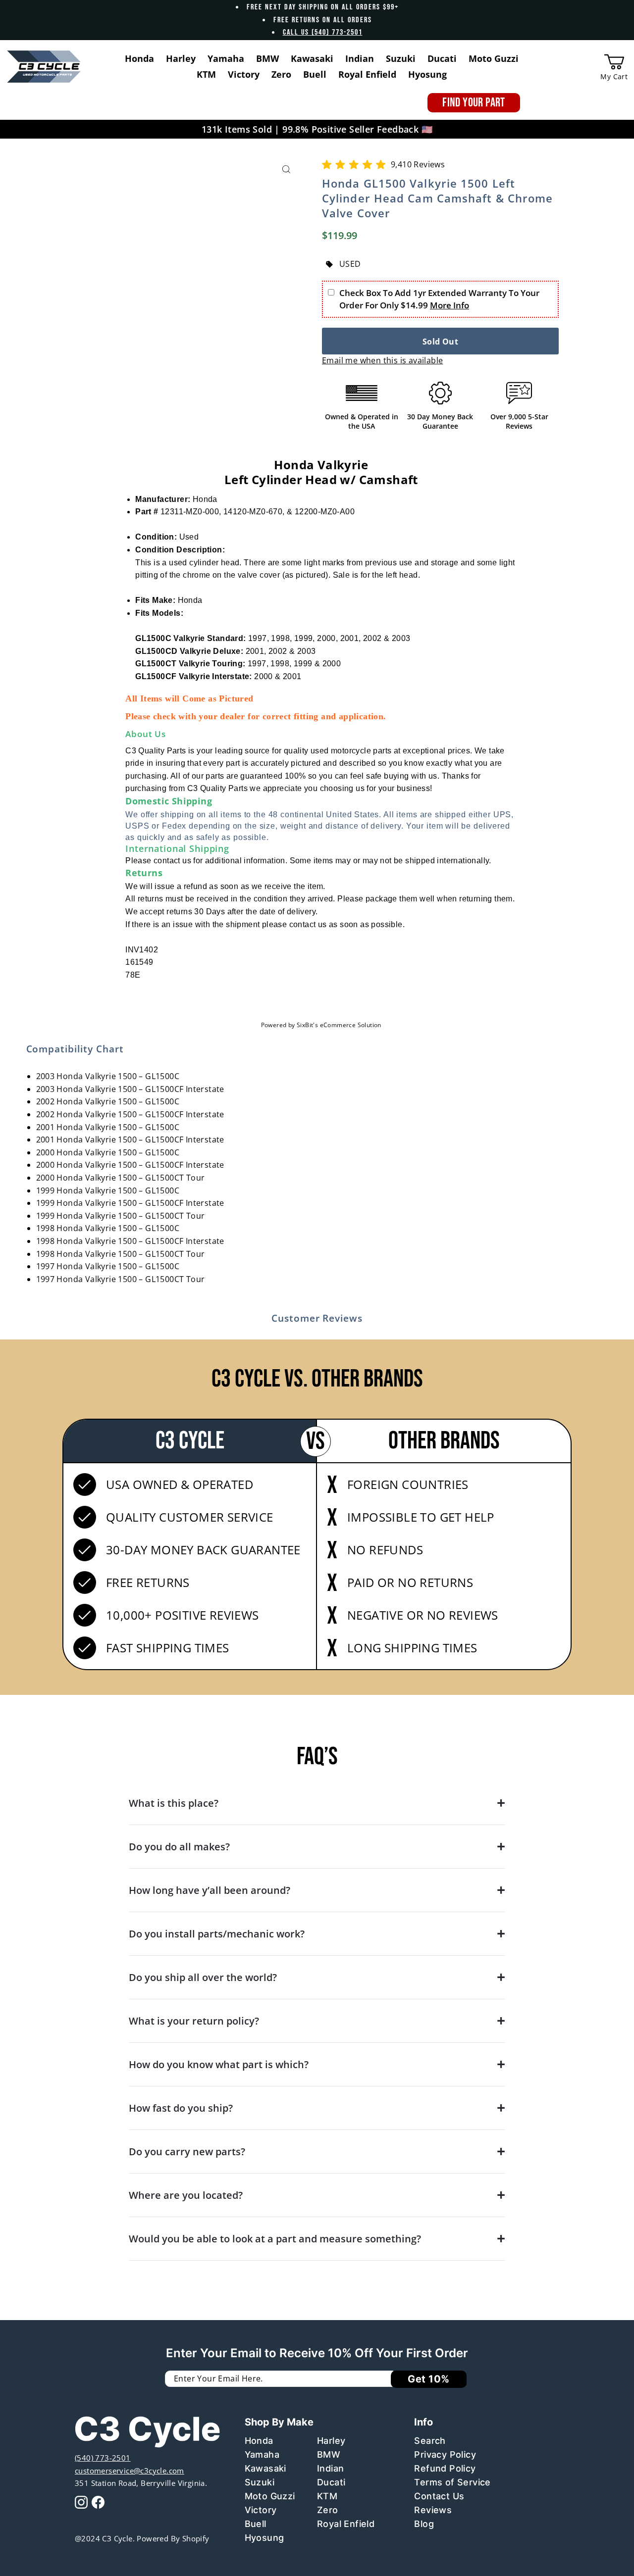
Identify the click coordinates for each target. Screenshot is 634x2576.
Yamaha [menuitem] (226, 58)
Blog (424, 2524)
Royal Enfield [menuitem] (367, 74)
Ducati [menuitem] (442, 58)
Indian (330, 2468)
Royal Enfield (346, 2524)
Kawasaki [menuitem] (312, 58)
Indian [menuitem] (360, 58)
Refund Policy (445, 2468)
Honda (259, 2441)
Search (430, 2441)
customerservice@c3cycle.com (130, 2471)
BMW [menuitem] (267, 58)
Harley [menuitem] (181, 58)
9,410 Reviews (418, 164)
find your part (474, 103)
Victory (261, 2510)
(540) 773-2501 (103, 2458)
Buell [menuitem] (315, 74)
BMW (329, 2454)
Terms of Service (452, 2482)
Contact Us (439, 2496)
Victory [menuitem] (244, 74)
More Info (449, 305)
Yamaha (262, 2454)
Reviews (433, 2510)
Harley (331, 2441)
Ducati (331, 2482)
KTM (327, 2496)
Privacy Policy (445, 2454)
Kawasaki (265, 2468)
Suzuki (260, 2482)
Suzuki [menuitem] (401, 58)
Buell (256, 2524)
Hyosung (264, 2538)
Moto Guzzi (270, 2496)
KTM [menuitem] (206, 74)
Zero (328, 2510)
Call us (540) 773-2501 (323, 32)
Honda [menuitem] (139, 58)
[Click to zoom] (286, 170)
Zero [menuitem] (281, 74)
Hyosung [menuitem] (427, 74)
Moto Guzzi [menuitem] (494, 58)
